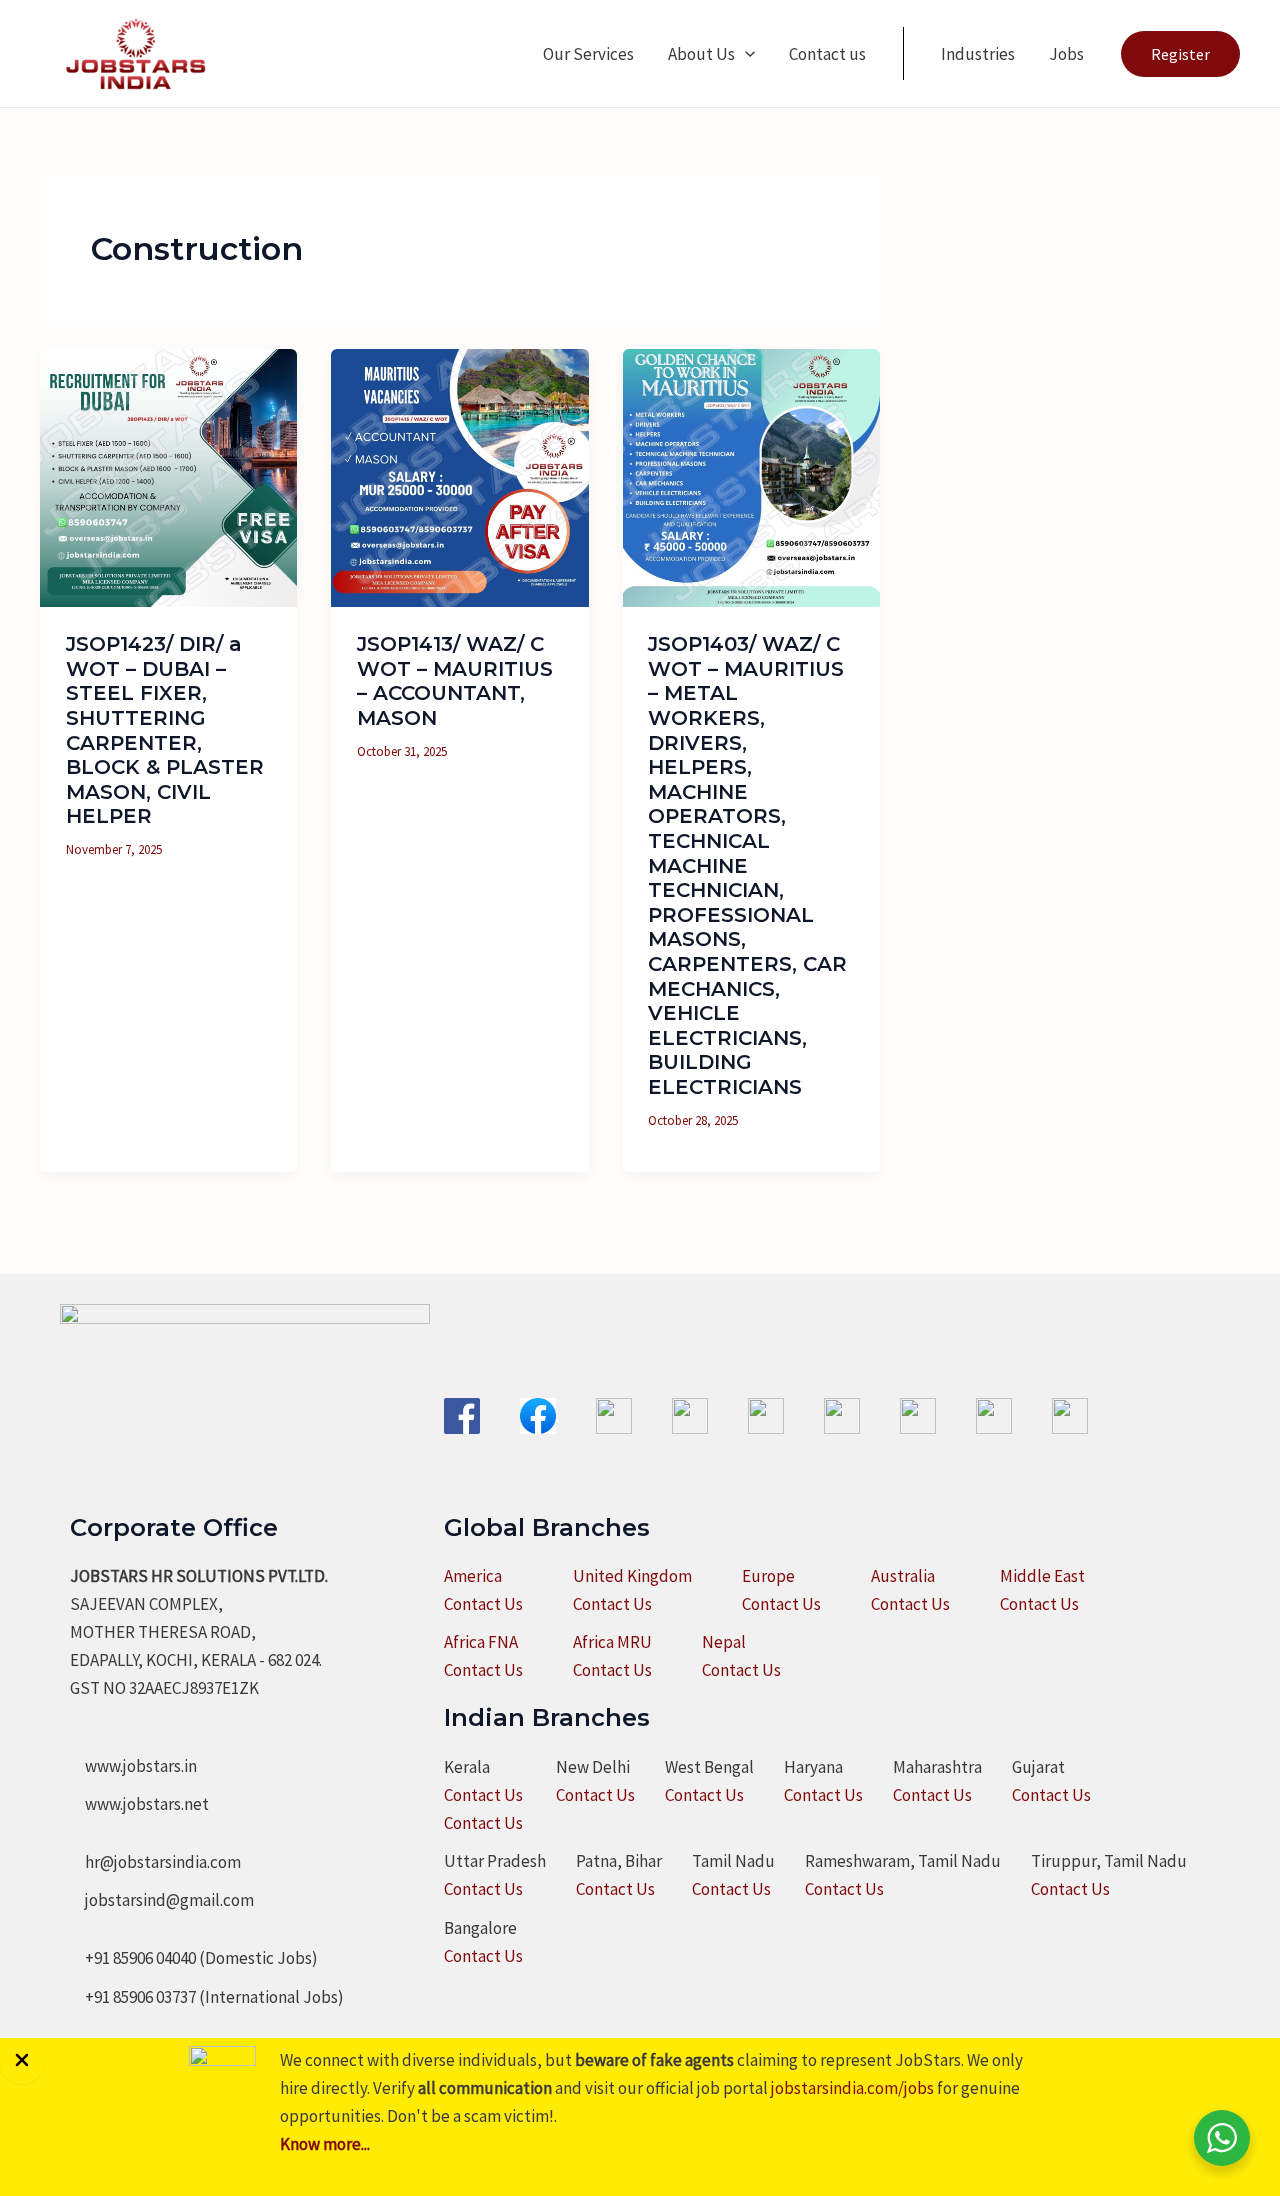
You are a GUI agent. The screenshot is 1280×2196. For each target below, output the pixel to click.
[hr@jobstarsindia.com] (155, 1862)
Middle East (1042, 1576)
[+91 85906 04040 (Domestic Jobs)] (194, 1958)
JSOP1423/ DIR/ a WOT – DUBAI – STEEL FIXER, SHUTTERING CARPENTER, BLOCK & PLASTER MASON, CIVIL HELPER (165, 730)
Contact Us (483, 1604)
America (473, 1576)
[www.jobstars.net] (139, 1804)
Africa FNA (481, 1642)
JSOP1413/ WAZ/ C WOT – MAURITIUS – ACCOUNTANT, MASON (455, 681)
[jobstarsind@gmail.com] (162, 1900)
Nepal (724, 1642)
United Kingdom (632, 1576)
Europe (768, 1576)
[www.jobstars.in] (133, 1766)
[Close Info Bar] (22, 2061)
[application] (745, 54)
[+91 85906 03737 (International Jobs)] (207, 1997)
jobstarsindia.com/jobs (852, 2088)
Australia (903, 1576)
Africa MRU (612, 1642)
